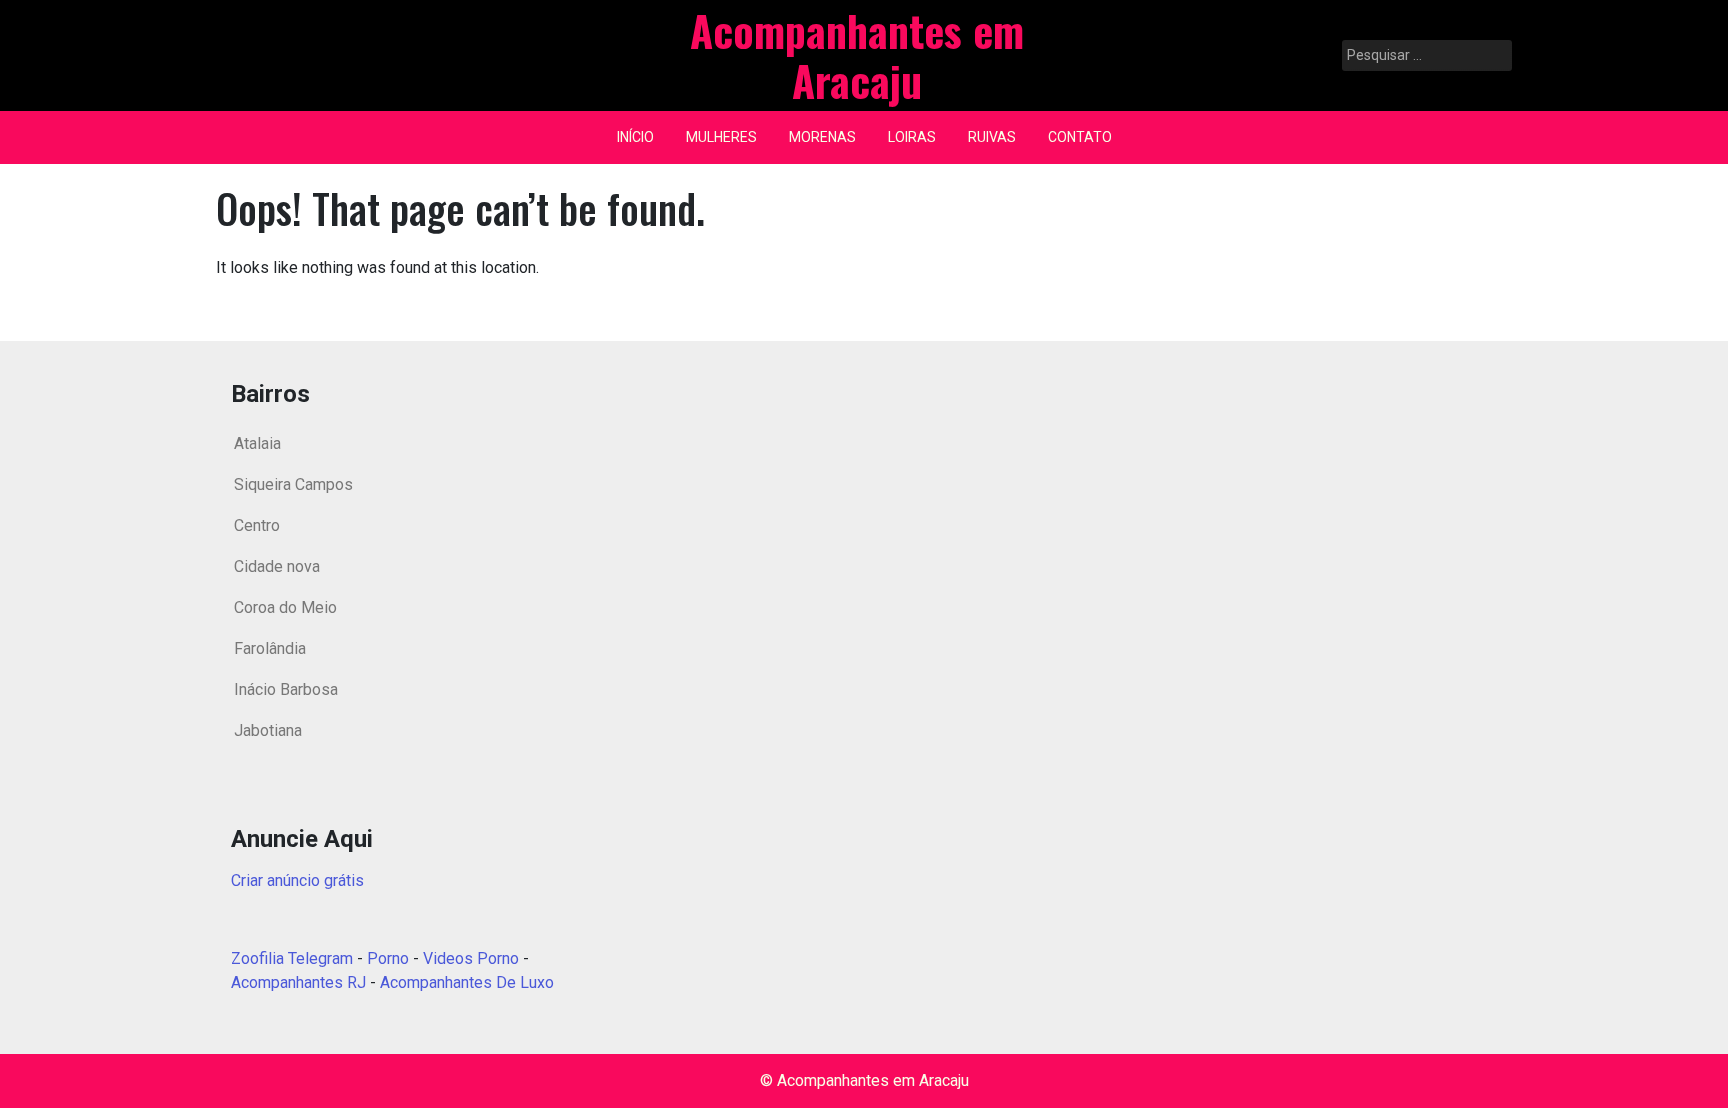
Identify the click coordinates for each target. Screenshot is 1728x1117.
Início (635, 137)
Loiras (912, 137)
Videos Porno (471, 958)
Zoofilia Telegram (292, 958)
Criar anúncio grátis (297, 880)
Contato (1080, 137)
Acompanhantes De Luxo (467, 982)
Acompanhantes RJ (298, 982)
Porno (388, 958)
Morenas (822, 137)
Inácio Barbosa (286, 689)
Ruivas (992, 137)
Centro (257, 525)
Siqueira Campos (293, 484)
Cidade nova (277, 566)
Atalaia (257, 443)
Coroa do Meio (285, 607)
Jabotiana (268, 730)
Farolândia (270, 648)
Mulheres (721, 137)
